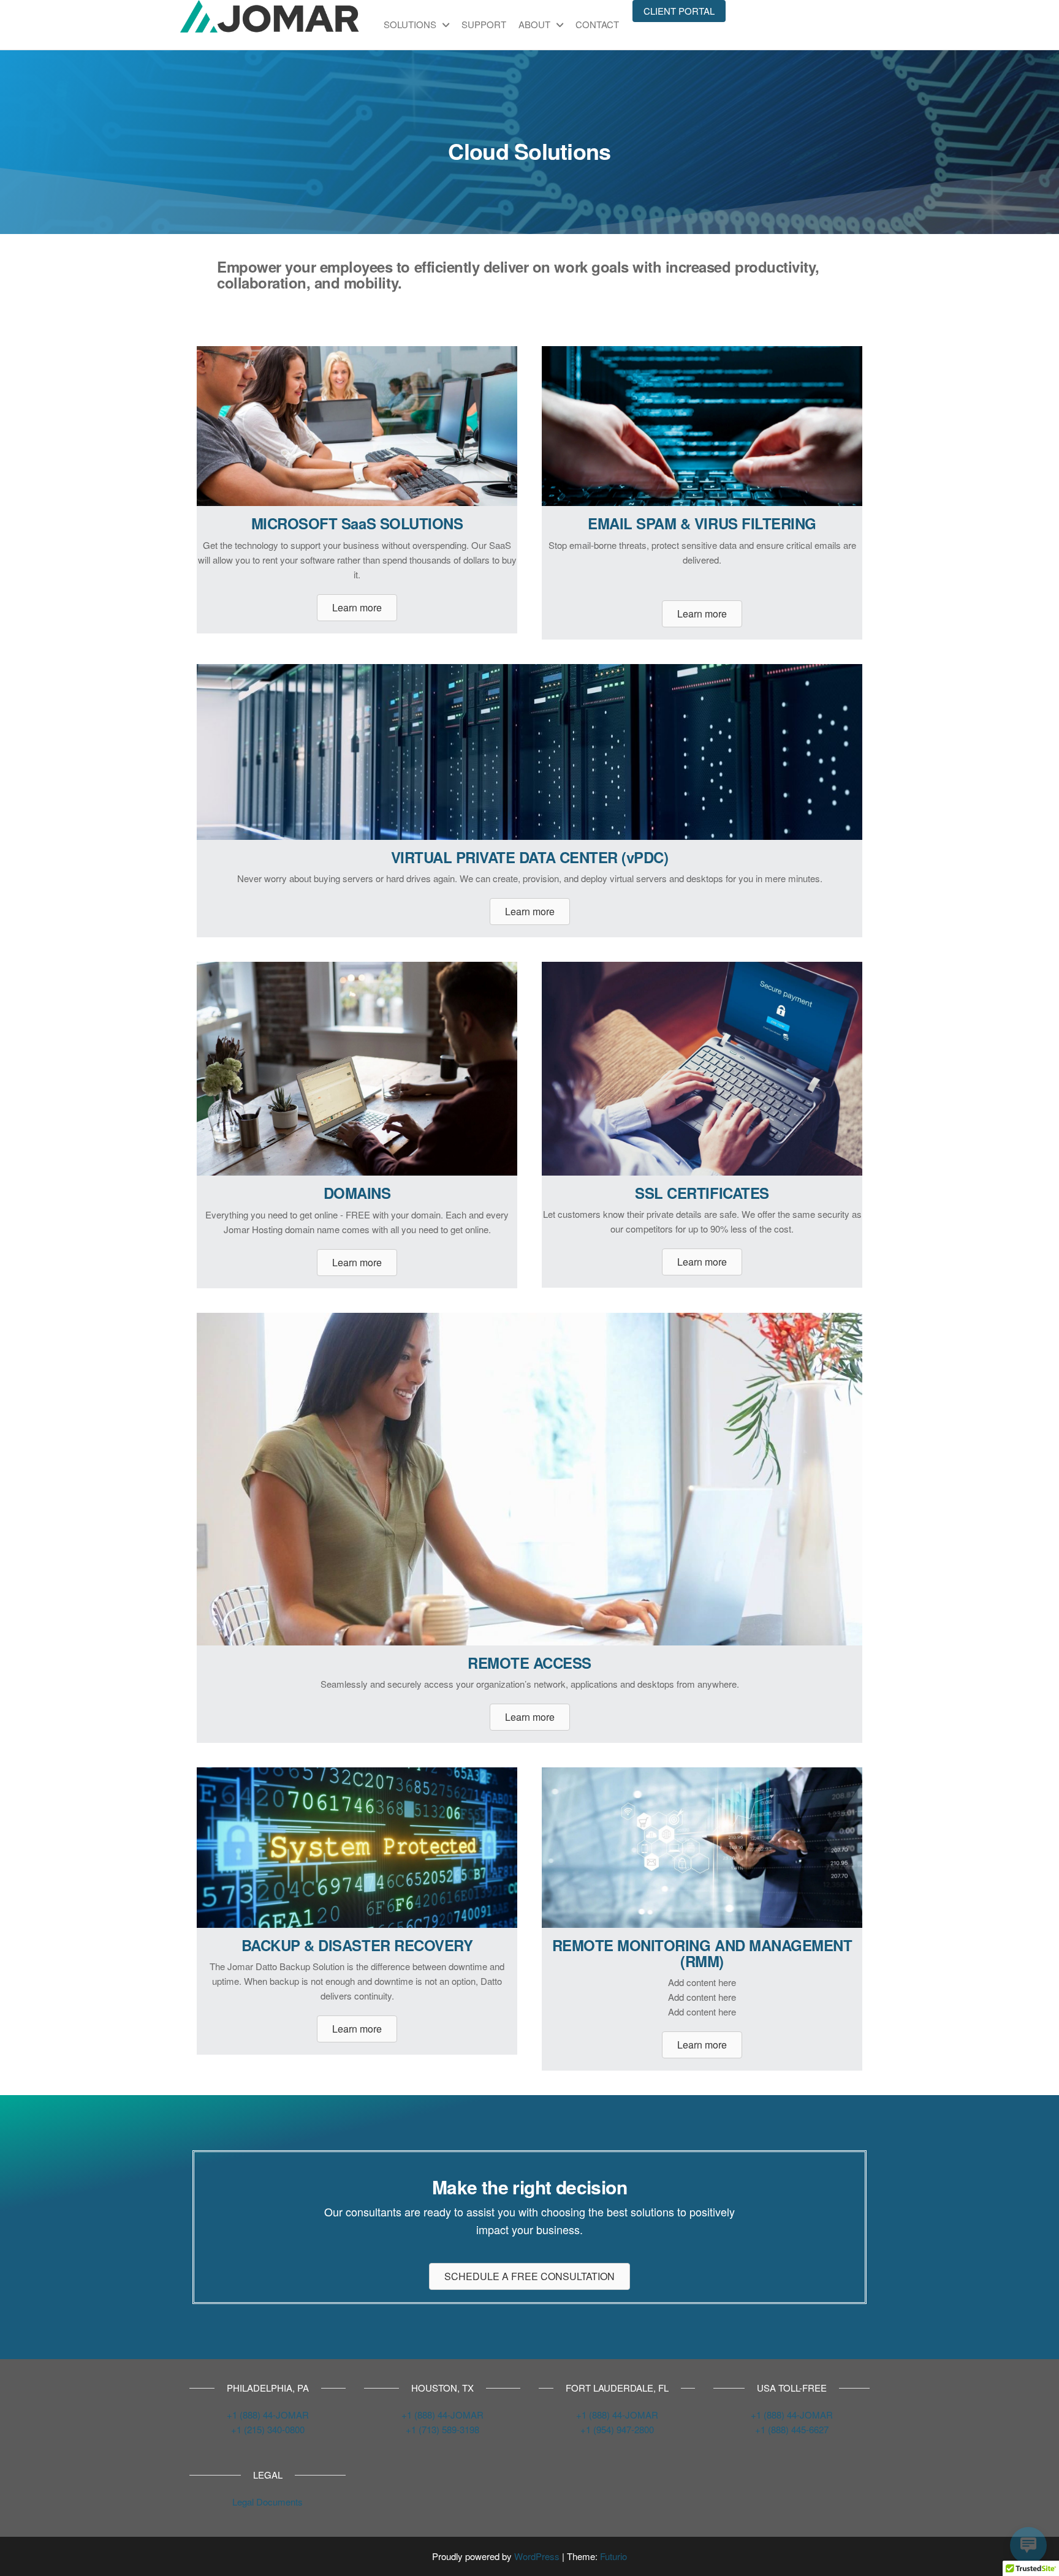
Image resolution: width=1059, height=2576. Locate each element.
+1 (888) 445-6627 (792, 2429)
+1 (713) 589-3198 (442, 2429)
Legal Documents (268, 2502)
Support (484, 24)
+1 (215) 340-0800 (268, 2429)
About (534, 24)
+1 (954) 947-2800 (617, 2429)
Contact (597, 24)
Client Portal (679, 11)
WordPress (537, 2556)
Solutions (410, 24)
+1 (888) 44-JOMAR (268, 2415)
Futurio (613, 2556)
